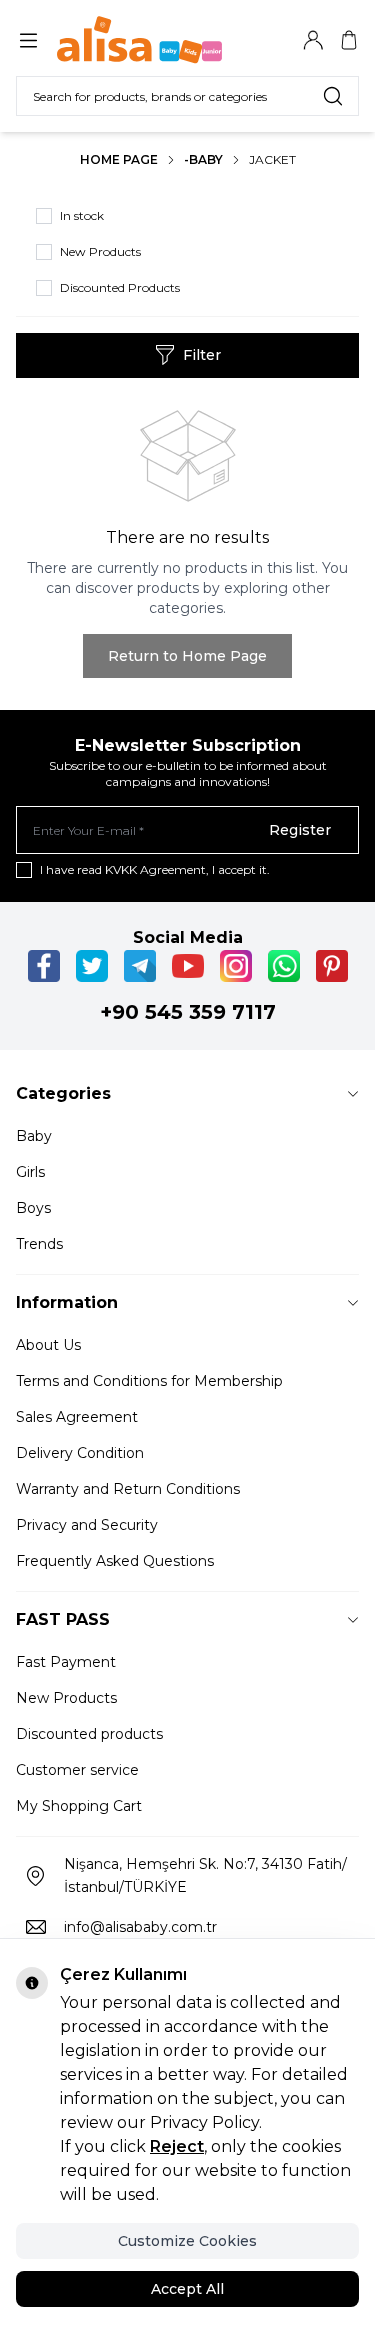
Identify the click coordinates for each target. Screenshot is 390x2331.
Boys (33, 1208)
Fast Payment (66, 1662)
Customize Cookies (187, 2241)
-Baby (203, 159)
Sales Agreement (77, 1417)
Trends (39, 1244)
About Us (48, 1345)
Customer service (77, 1770)
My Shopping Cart (79, 1806)
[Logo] (153, 40)
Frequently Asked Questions (115, 1561)
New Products (66, 1698)
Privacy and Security (87, 1525)
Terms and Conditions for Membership (149, 1381)
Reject (177, 2146)
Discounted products (89, 1734)
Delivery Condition (80, 1453)
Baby (34, 1136)
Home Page (119, 159)
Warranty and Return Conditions (128, 1489)
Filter (202, 355)
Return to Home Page (187, 656)
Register (300, 830)
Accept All (187, 2289)
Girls (30, 1172)
